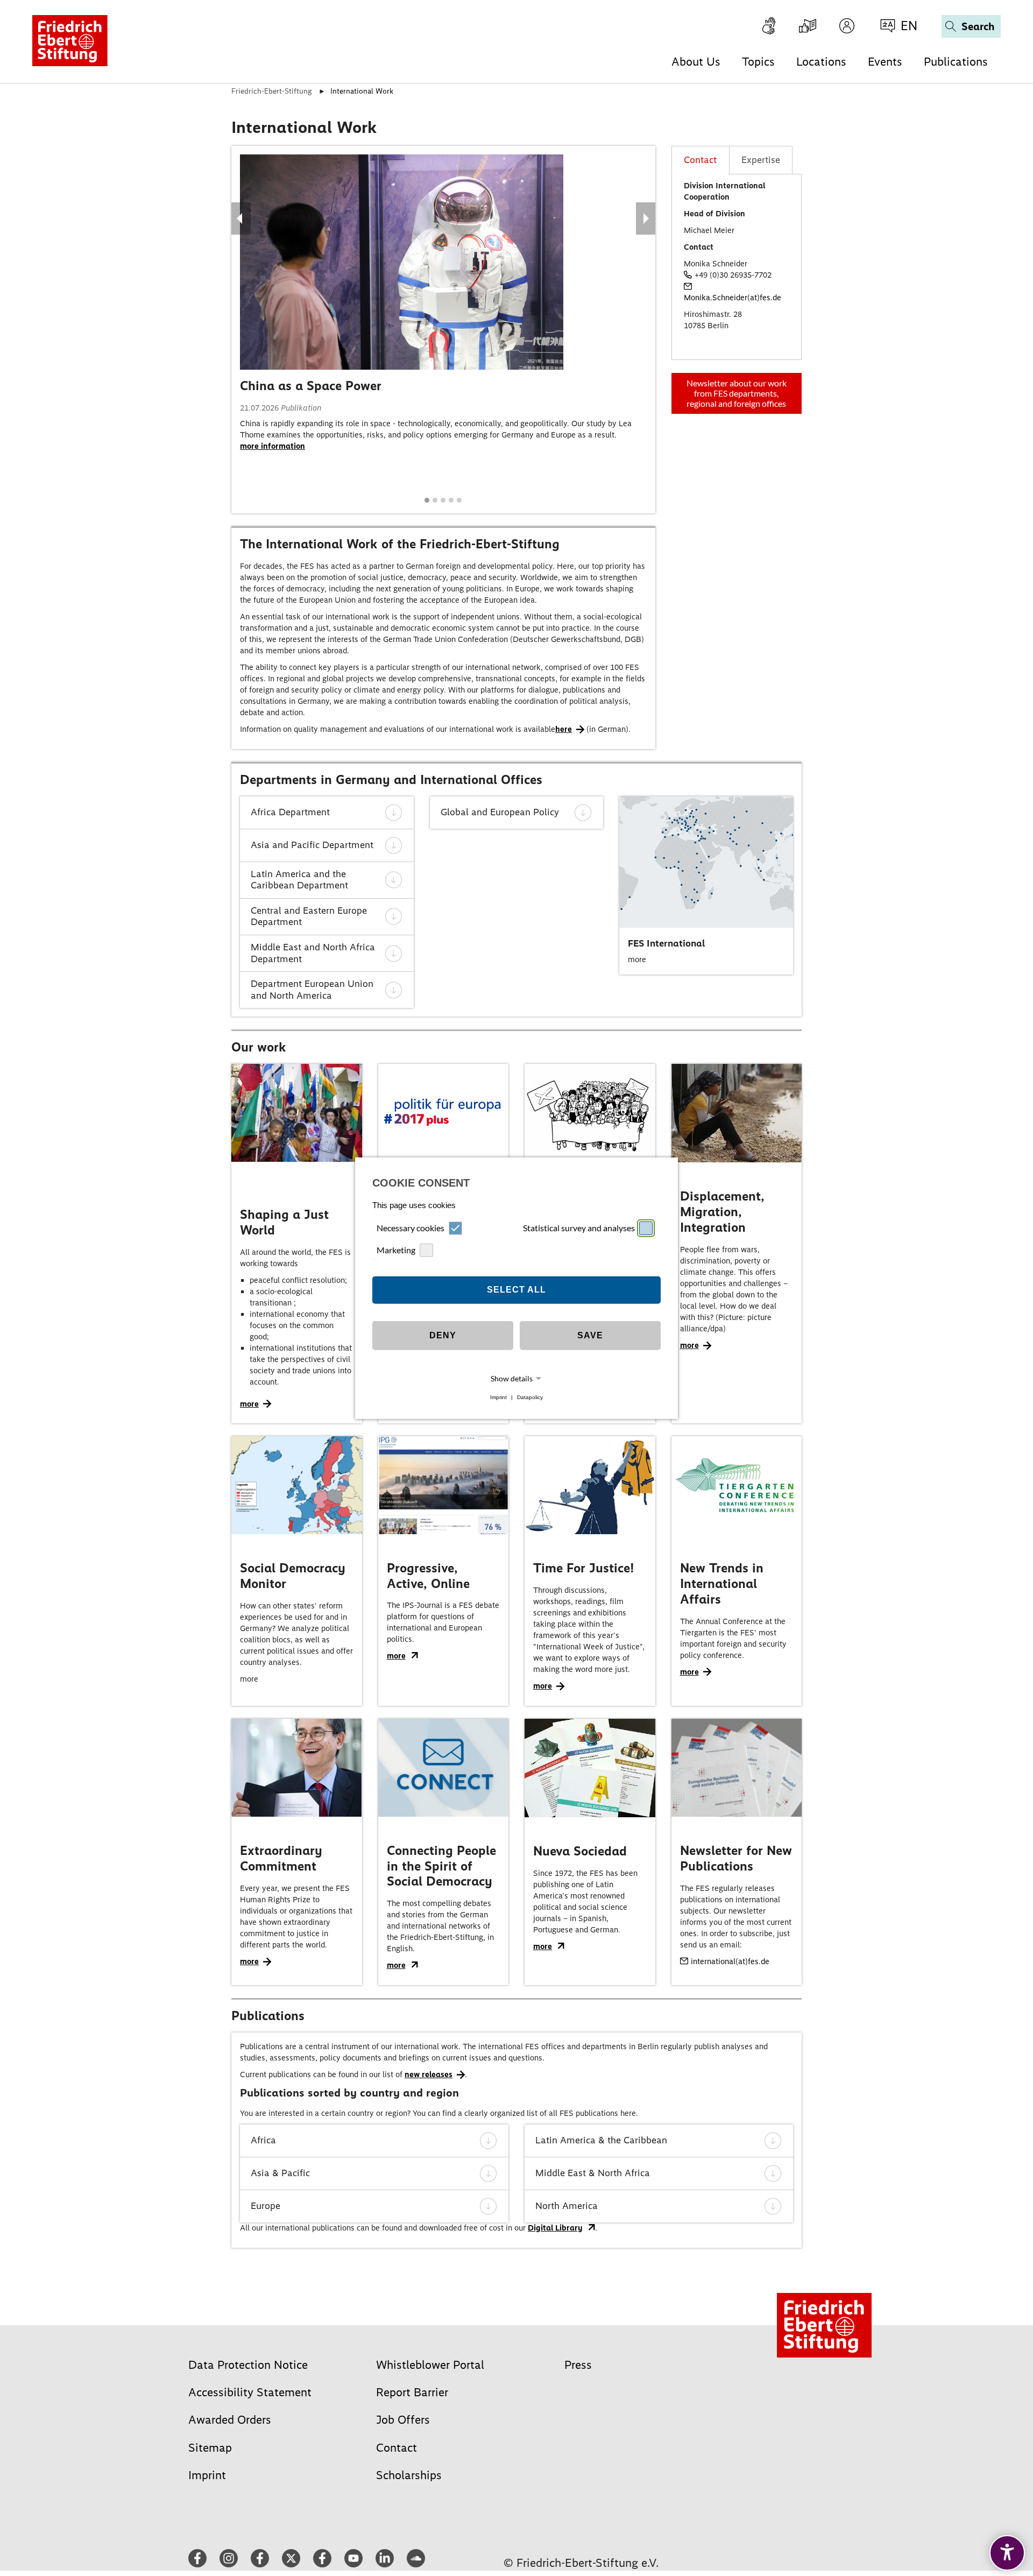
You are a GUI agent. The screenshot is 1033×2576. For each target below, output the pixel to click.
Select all (516, 1290)
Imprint (498, 1397)
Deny (443, 1335)
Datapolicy (530, 1397)
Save (590, 1335)
